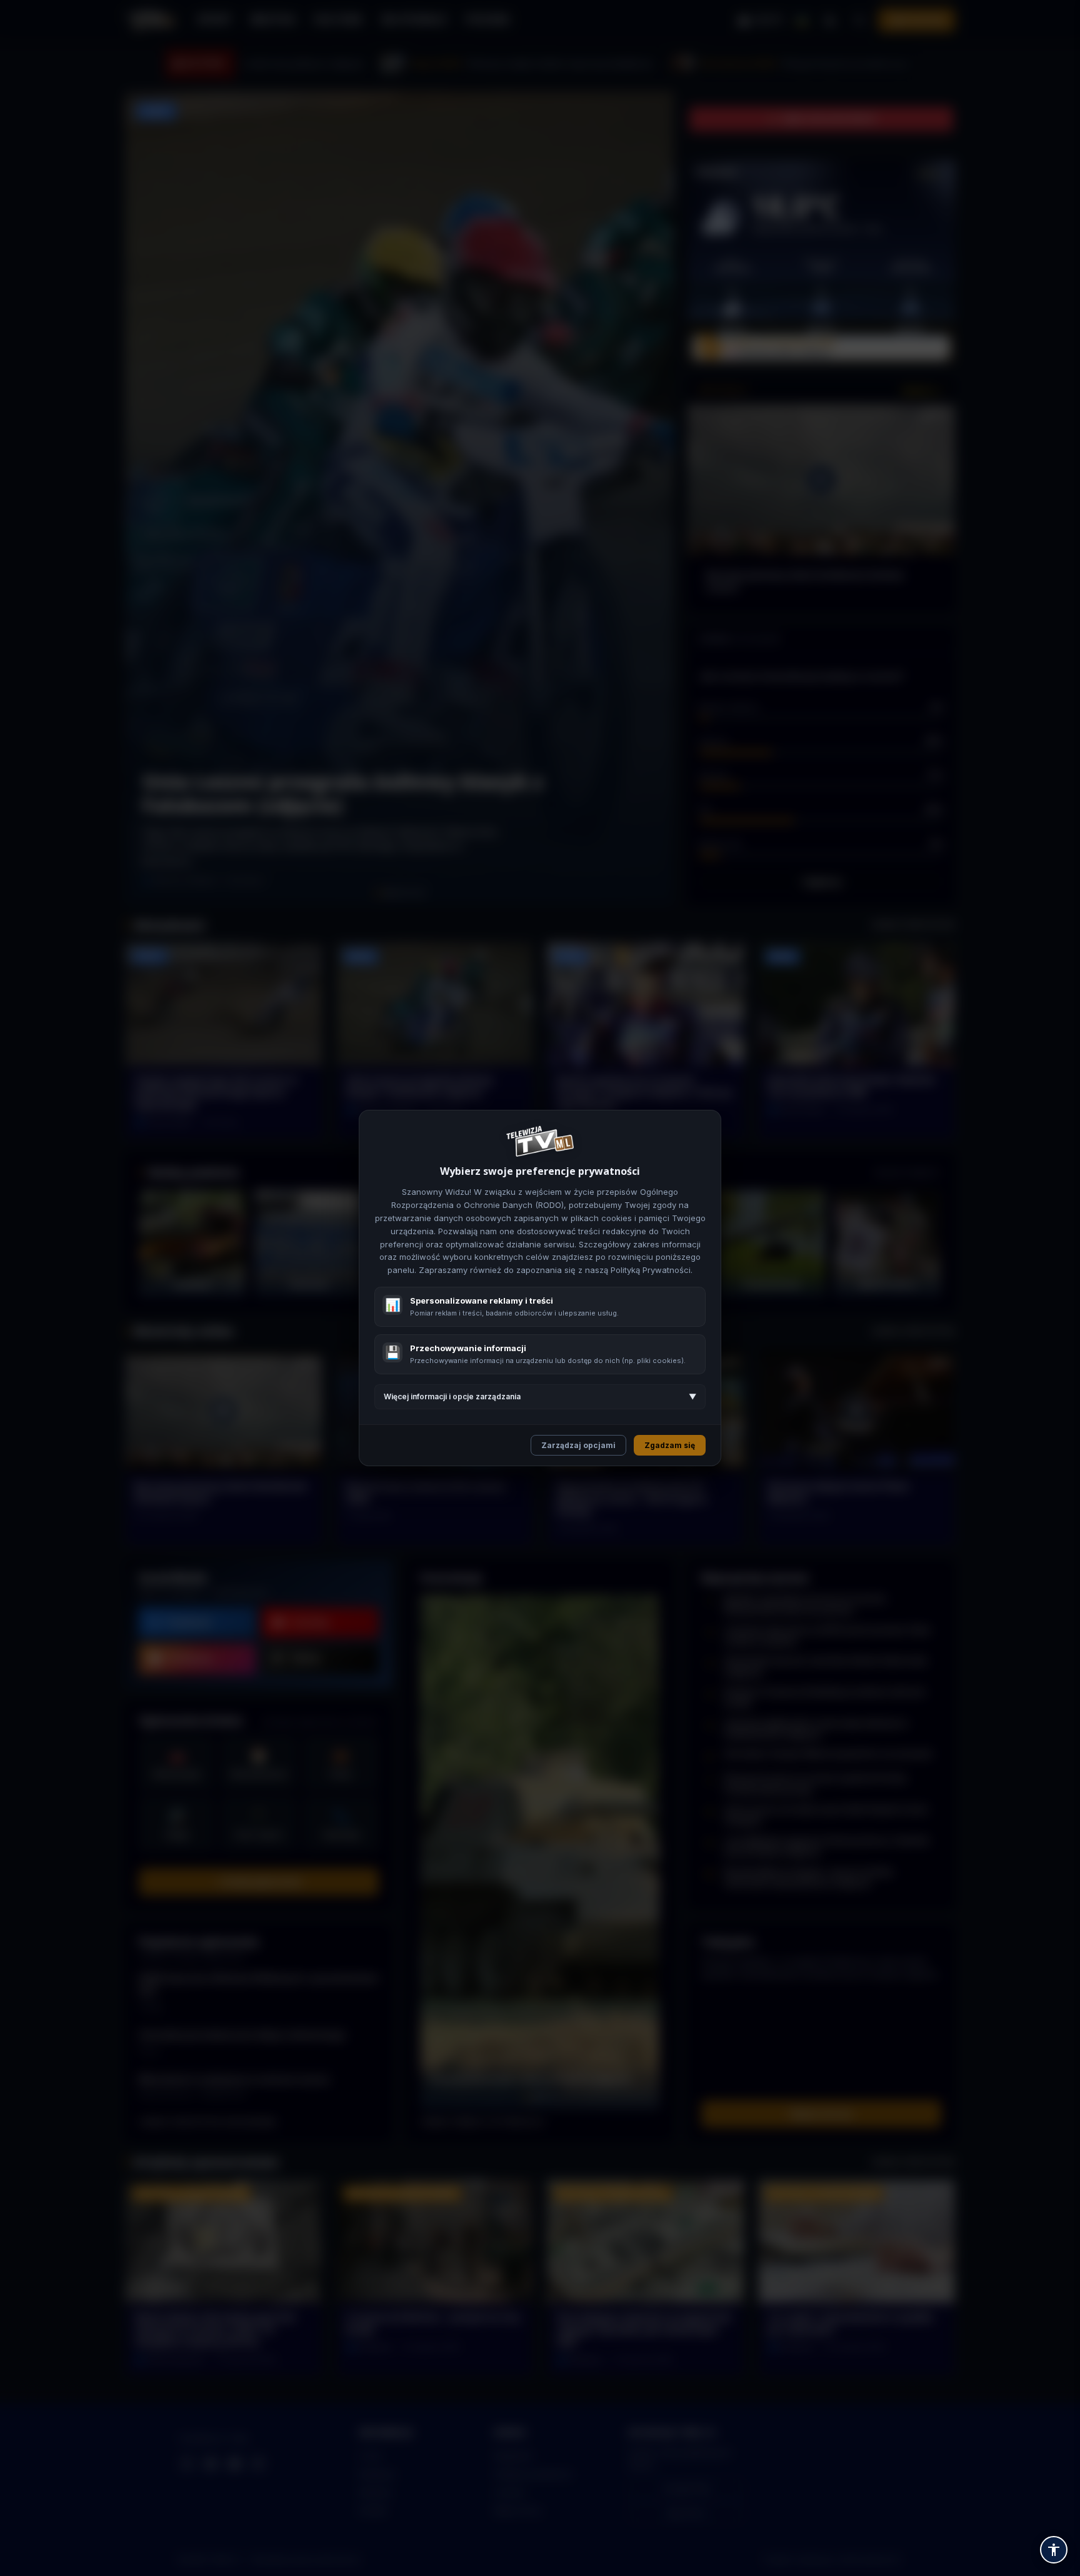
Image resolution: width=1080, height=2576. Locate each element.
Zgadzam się (670, 1445)
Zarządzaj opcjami (578, 1445)
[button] (1054, 2550)
